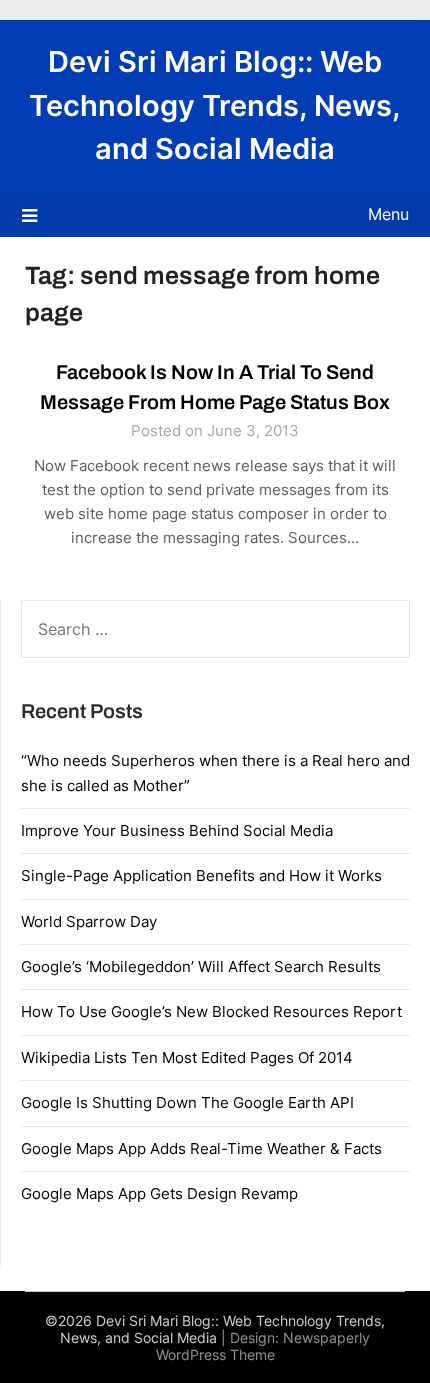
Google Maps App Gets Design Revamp (159, 1193)
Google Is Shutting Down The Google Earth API (187, 1102)
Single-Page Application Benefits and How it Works (201, 875)
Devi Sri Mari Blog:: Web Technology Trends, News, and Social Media (215, 105)
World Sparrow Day (89, 921)
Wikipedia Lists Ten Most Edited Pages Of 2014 (187, 1057)
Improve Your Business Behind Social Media (177, 830)
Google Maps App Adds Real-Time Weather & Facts (201, 1148)
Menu (388, 214)
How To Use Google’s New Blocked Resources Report (211, 1011)
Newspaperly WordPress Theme (263, 1346)
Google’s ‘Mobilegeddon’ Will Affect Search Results (201, 966)
